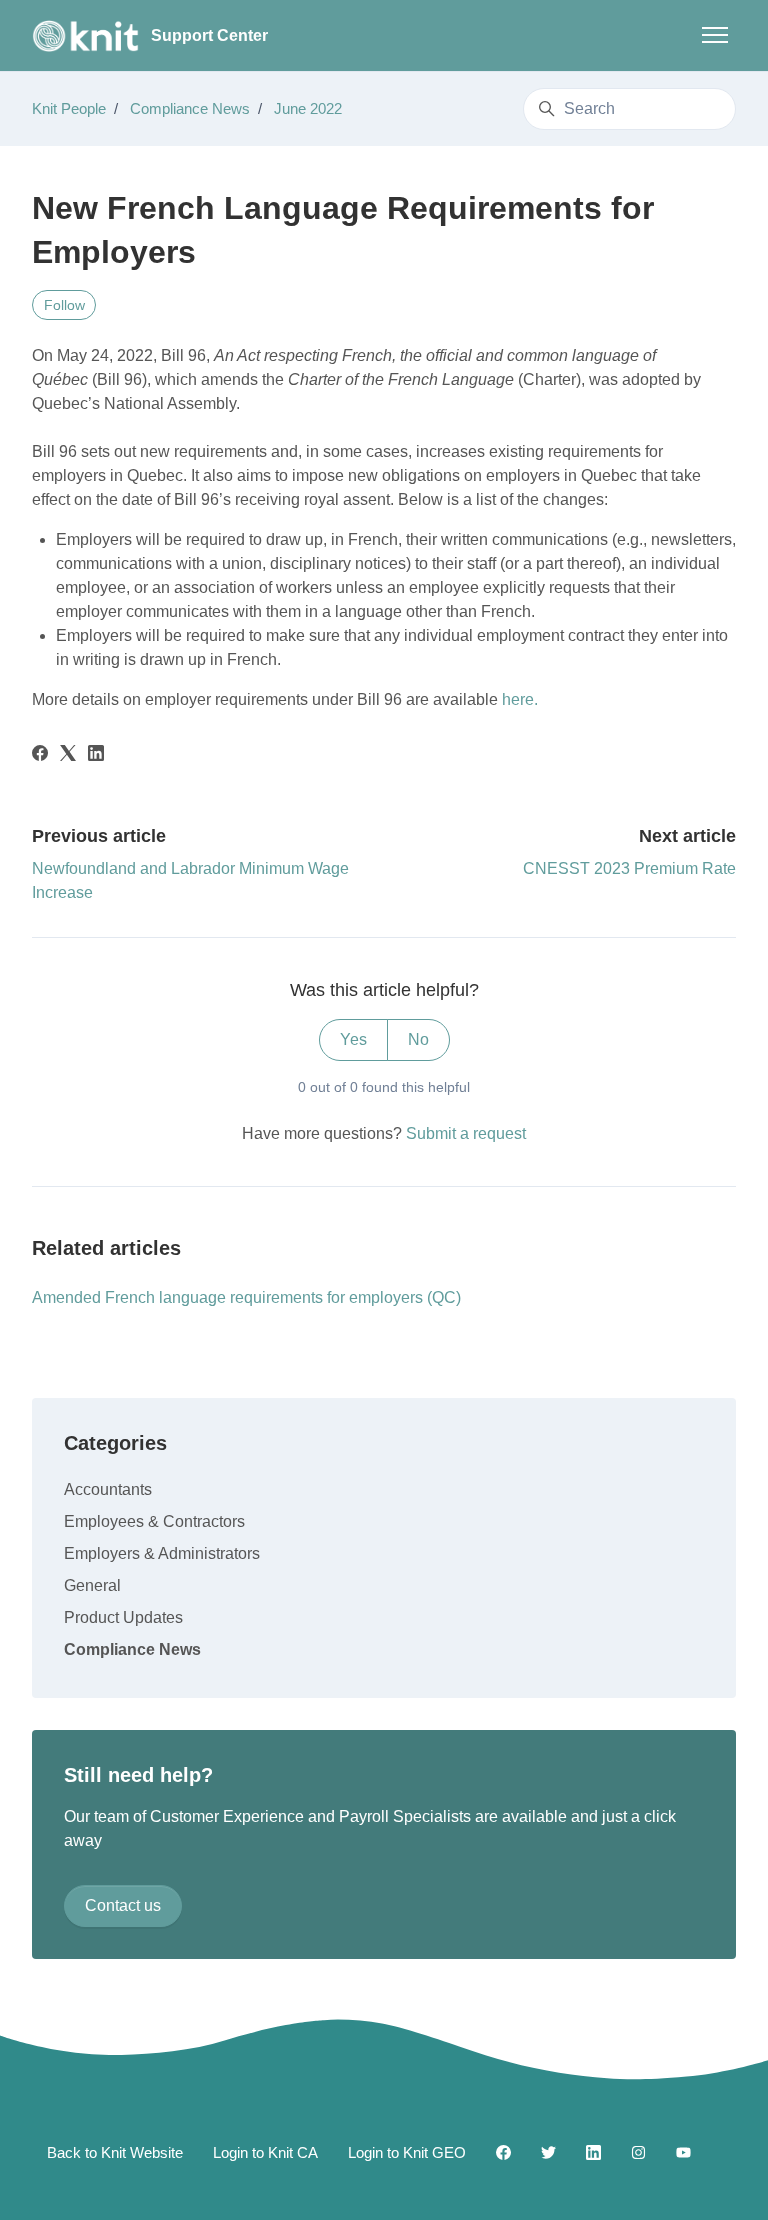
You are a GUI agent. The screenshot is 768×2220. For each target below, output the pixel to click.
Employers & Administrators (162, 1553)
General (92, 1585)
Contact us (123, 1905)
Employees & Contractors (154, 1521)
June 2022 (308, 108)
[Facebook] (40, 755)
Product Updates (123, 1617)
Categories (115, 1443)
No (418, 1039)
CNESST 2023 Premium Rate (629, 868)
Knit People (69, 108)
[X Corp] (68, 755)
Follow (64, 305)
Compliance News (190, 108)
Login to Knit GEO (407, 2152)
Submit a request (466, 1133)
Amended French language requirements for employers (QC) (246, 1297)
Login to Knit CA (265, 2152)
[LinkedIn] (96, 755)
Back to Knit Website (115, 2152)
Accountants (108, 1489)
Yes (353, 1039)
